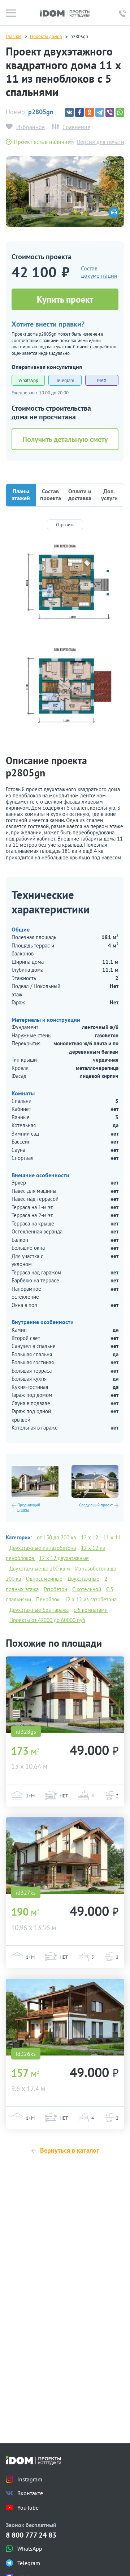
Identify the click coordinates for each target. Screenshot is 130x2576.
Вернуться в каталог (70, 2150)
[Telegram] (100, 112)
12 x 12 (90, 1537)
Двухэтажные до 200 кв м (40, 1569)
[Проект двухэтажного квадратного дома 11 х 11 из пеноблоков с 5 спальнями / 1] (65, 192)
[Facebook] (79, 112)
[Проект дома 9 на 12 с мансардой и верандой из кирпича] (65, 2017)
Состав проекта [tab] (51, 495)
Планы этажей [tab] (21, 495)
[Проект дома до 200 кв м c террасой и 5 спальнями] (65, 1856)
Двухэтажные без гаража (39, 1610)
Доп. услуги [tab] (109, 495)
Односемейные (44, 1579)
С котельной (87, 1589)
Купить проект (65, 299)
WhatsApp (28, 380)
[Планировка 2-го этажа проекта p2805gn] (65, 690)
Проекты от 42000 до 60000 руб (47, 1620)
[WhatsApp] (120, 112)
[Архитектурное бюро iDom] (65, 13)
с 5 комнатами (91, 1610)
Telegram (65, 380)
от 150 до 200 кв (56, 1537)
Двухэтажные (83, 1579)
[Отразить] (65, 525)
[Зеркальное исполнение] (114, 212)
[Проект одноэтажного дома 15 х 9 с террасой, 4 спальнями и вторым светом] (95, 1481)
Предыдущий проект (29, 1508)
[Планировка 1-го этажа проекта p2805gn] (65, 586)
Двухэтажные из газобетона (43, 1548)
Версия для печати (101, 142)
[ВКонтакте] (69, 112)
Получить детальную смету (65, 439)
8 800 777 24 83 (31, 2535)
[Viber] (110, 112)
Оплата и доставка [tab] (80, 495)
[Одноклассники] (90, 112)
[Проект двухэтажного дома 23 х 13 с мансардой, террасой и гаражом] (35, 1481)
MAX (102, 380)
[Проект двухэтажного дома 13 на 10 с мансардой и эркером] (65, 1695)
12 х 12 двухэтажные (64, 1558)
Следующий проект (96, 1505)
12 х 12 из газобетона (91, 1599)
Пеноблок (48, 1599)
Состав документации (99, 272)
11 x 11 (112, 1537)
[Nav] (11, 13)
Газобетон (55, 1589)
